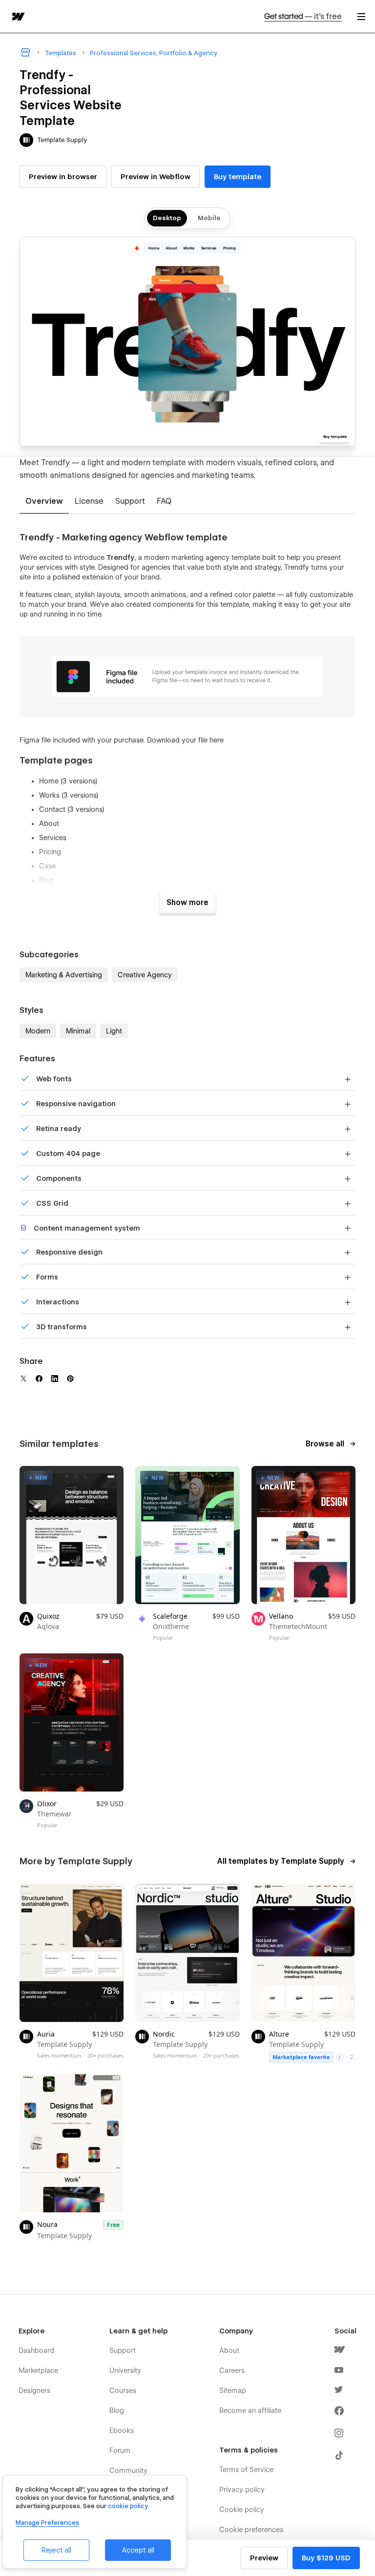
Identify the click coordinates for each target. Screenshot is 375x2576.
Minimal (78, 1031)
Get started (303, 16)
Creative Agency (145, 975)
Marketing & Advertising (64, 975)
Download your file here (185, 740)
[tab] (44, 502)
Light (114, 1031)
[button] (361, 16)
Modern (38, 1031)
